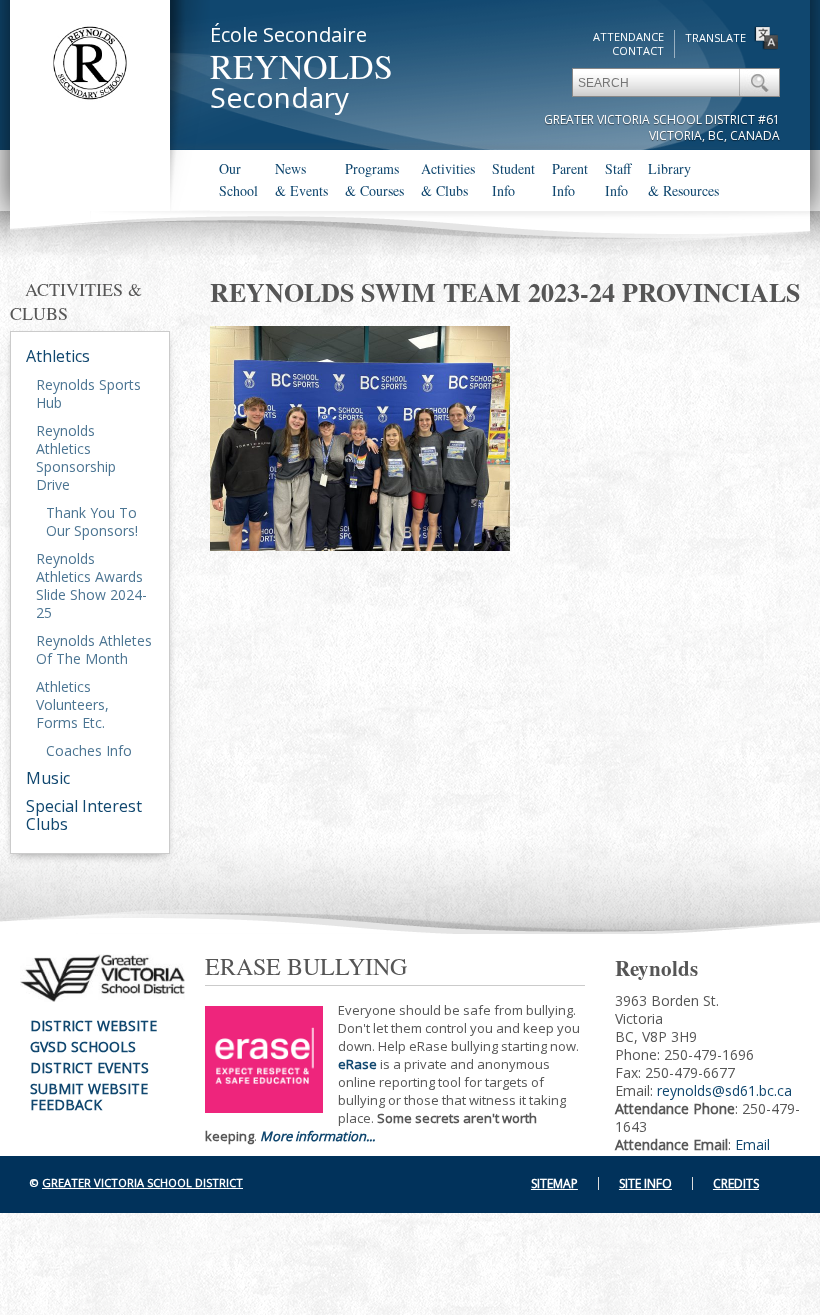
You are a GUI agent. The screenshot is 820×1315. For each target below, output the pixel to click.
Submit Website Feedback (89, 1096)
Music (48, 778)
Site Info (645, 1183)
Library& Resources (683, 179)
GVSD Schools (83, 1046)
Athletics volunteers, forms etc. (72, 704)
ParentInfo (570, 179)
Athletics (58, 356)
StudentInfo (513, 179)
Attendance (628, 36)
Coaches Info (89, 750)
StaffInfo (618, 179)
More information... (317, 1136)
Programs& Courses (374, 179)
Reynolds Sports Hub (88, 393)
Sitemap (554, 1183)
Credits (736, 1183)
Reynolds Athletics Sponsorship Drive (76, 457)
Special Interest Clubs (84, 815)
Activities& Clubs (448, 179)
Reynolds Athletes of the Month (94, 649)
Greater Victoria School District (142, 1182)
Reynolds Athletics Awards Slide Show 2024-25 (91, 585)
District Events (89, 1067)
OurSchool (238, 179)
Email (752, 1144)
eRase (357, 1064)
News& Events (301, 179)
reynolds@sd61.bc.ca (724, 1090)
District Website (93, 1025)
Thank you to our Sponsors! (92, 521)
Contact (638, 50)
